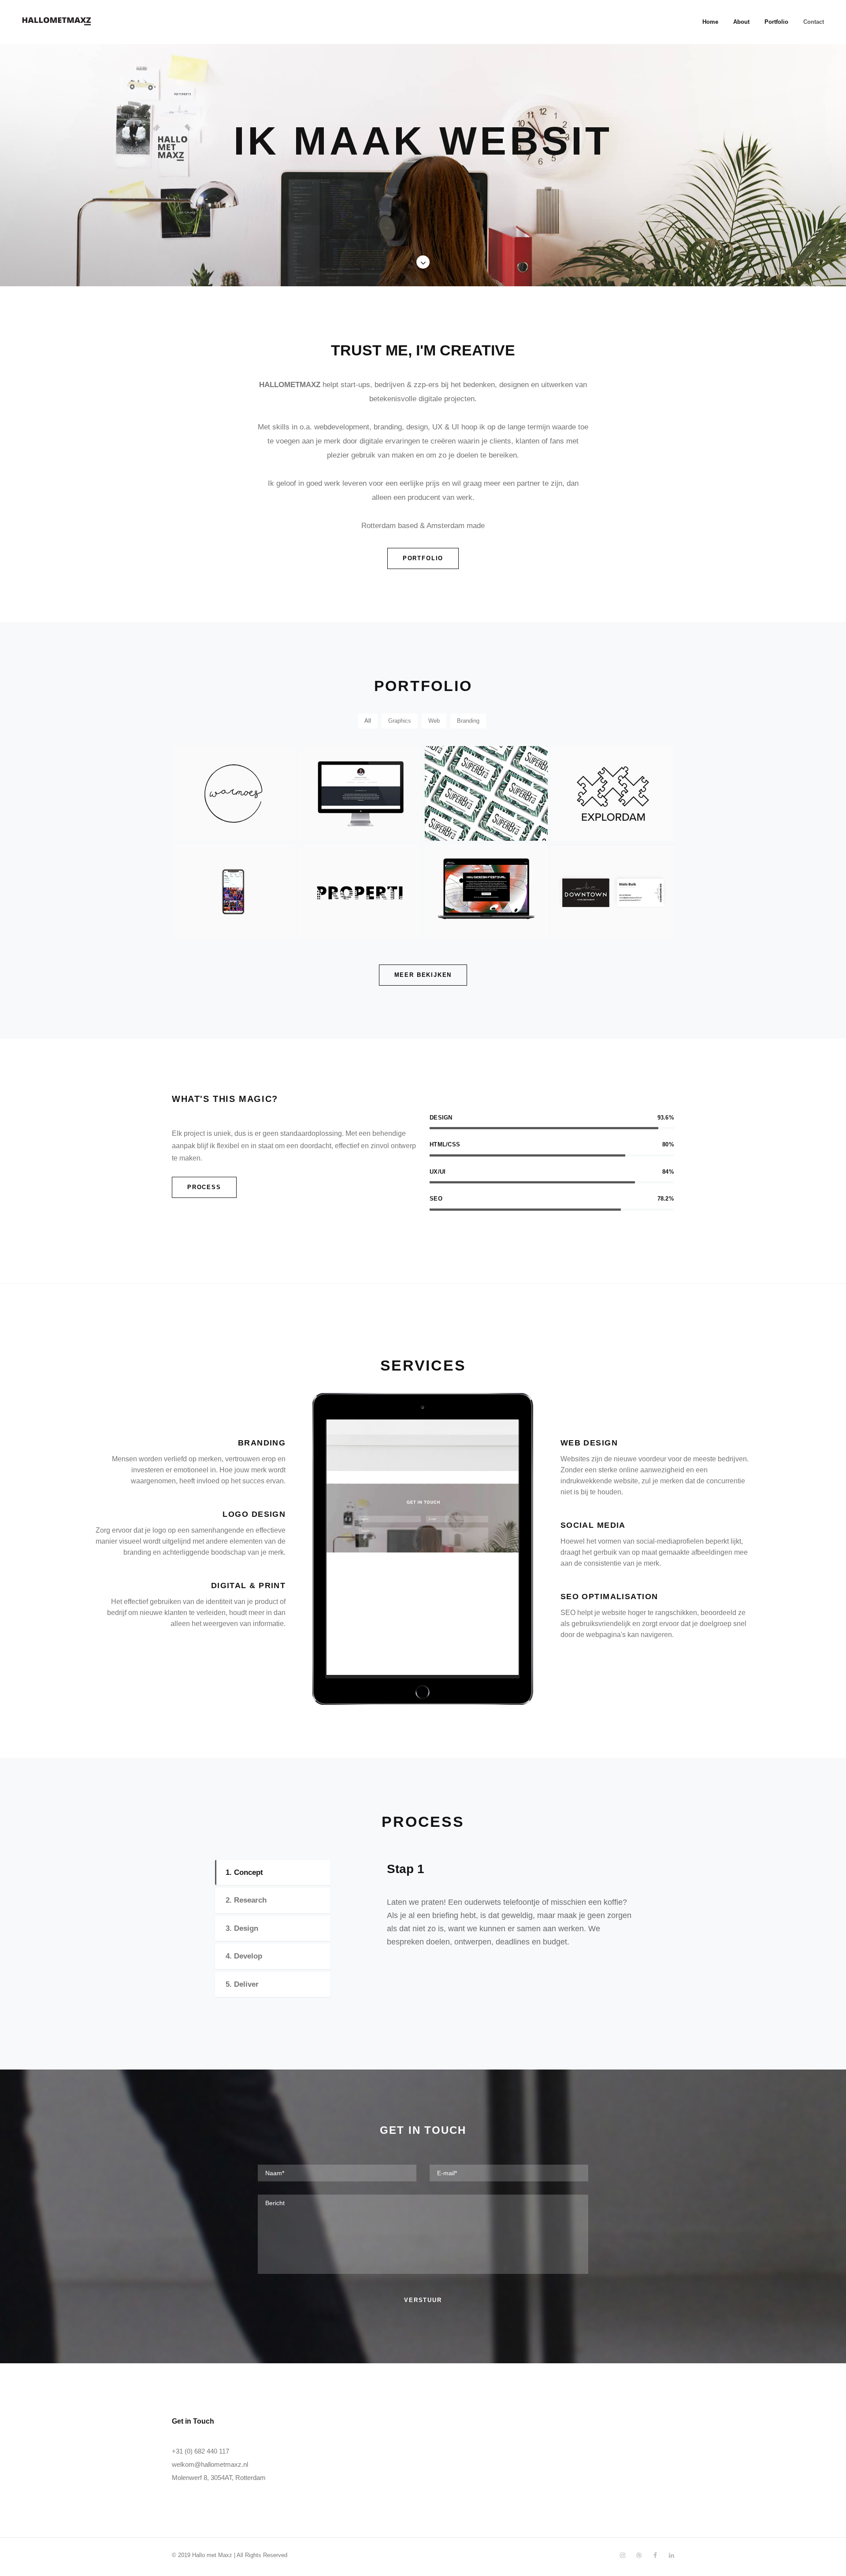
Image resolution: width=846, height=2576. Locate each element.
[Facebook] (655, 2555)
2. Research (246, 1900)
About (741, 22)
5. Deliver (242, 1984)
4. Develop (244, 1956)
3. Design (242, 1928)
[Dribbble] (639, 2555)
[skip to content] (423, 262)
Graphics (400, 721)
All (368, 721)
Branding (468, 721)
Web (434, 721)
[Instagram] (622, 2555)
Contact (814, 22)
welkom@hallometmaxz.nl (210, 2464)
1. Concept (244, 1872)
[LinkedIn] (671, 2555)
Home (710, 22)
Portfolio (776, 22)
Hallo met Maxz (212, 2555)
